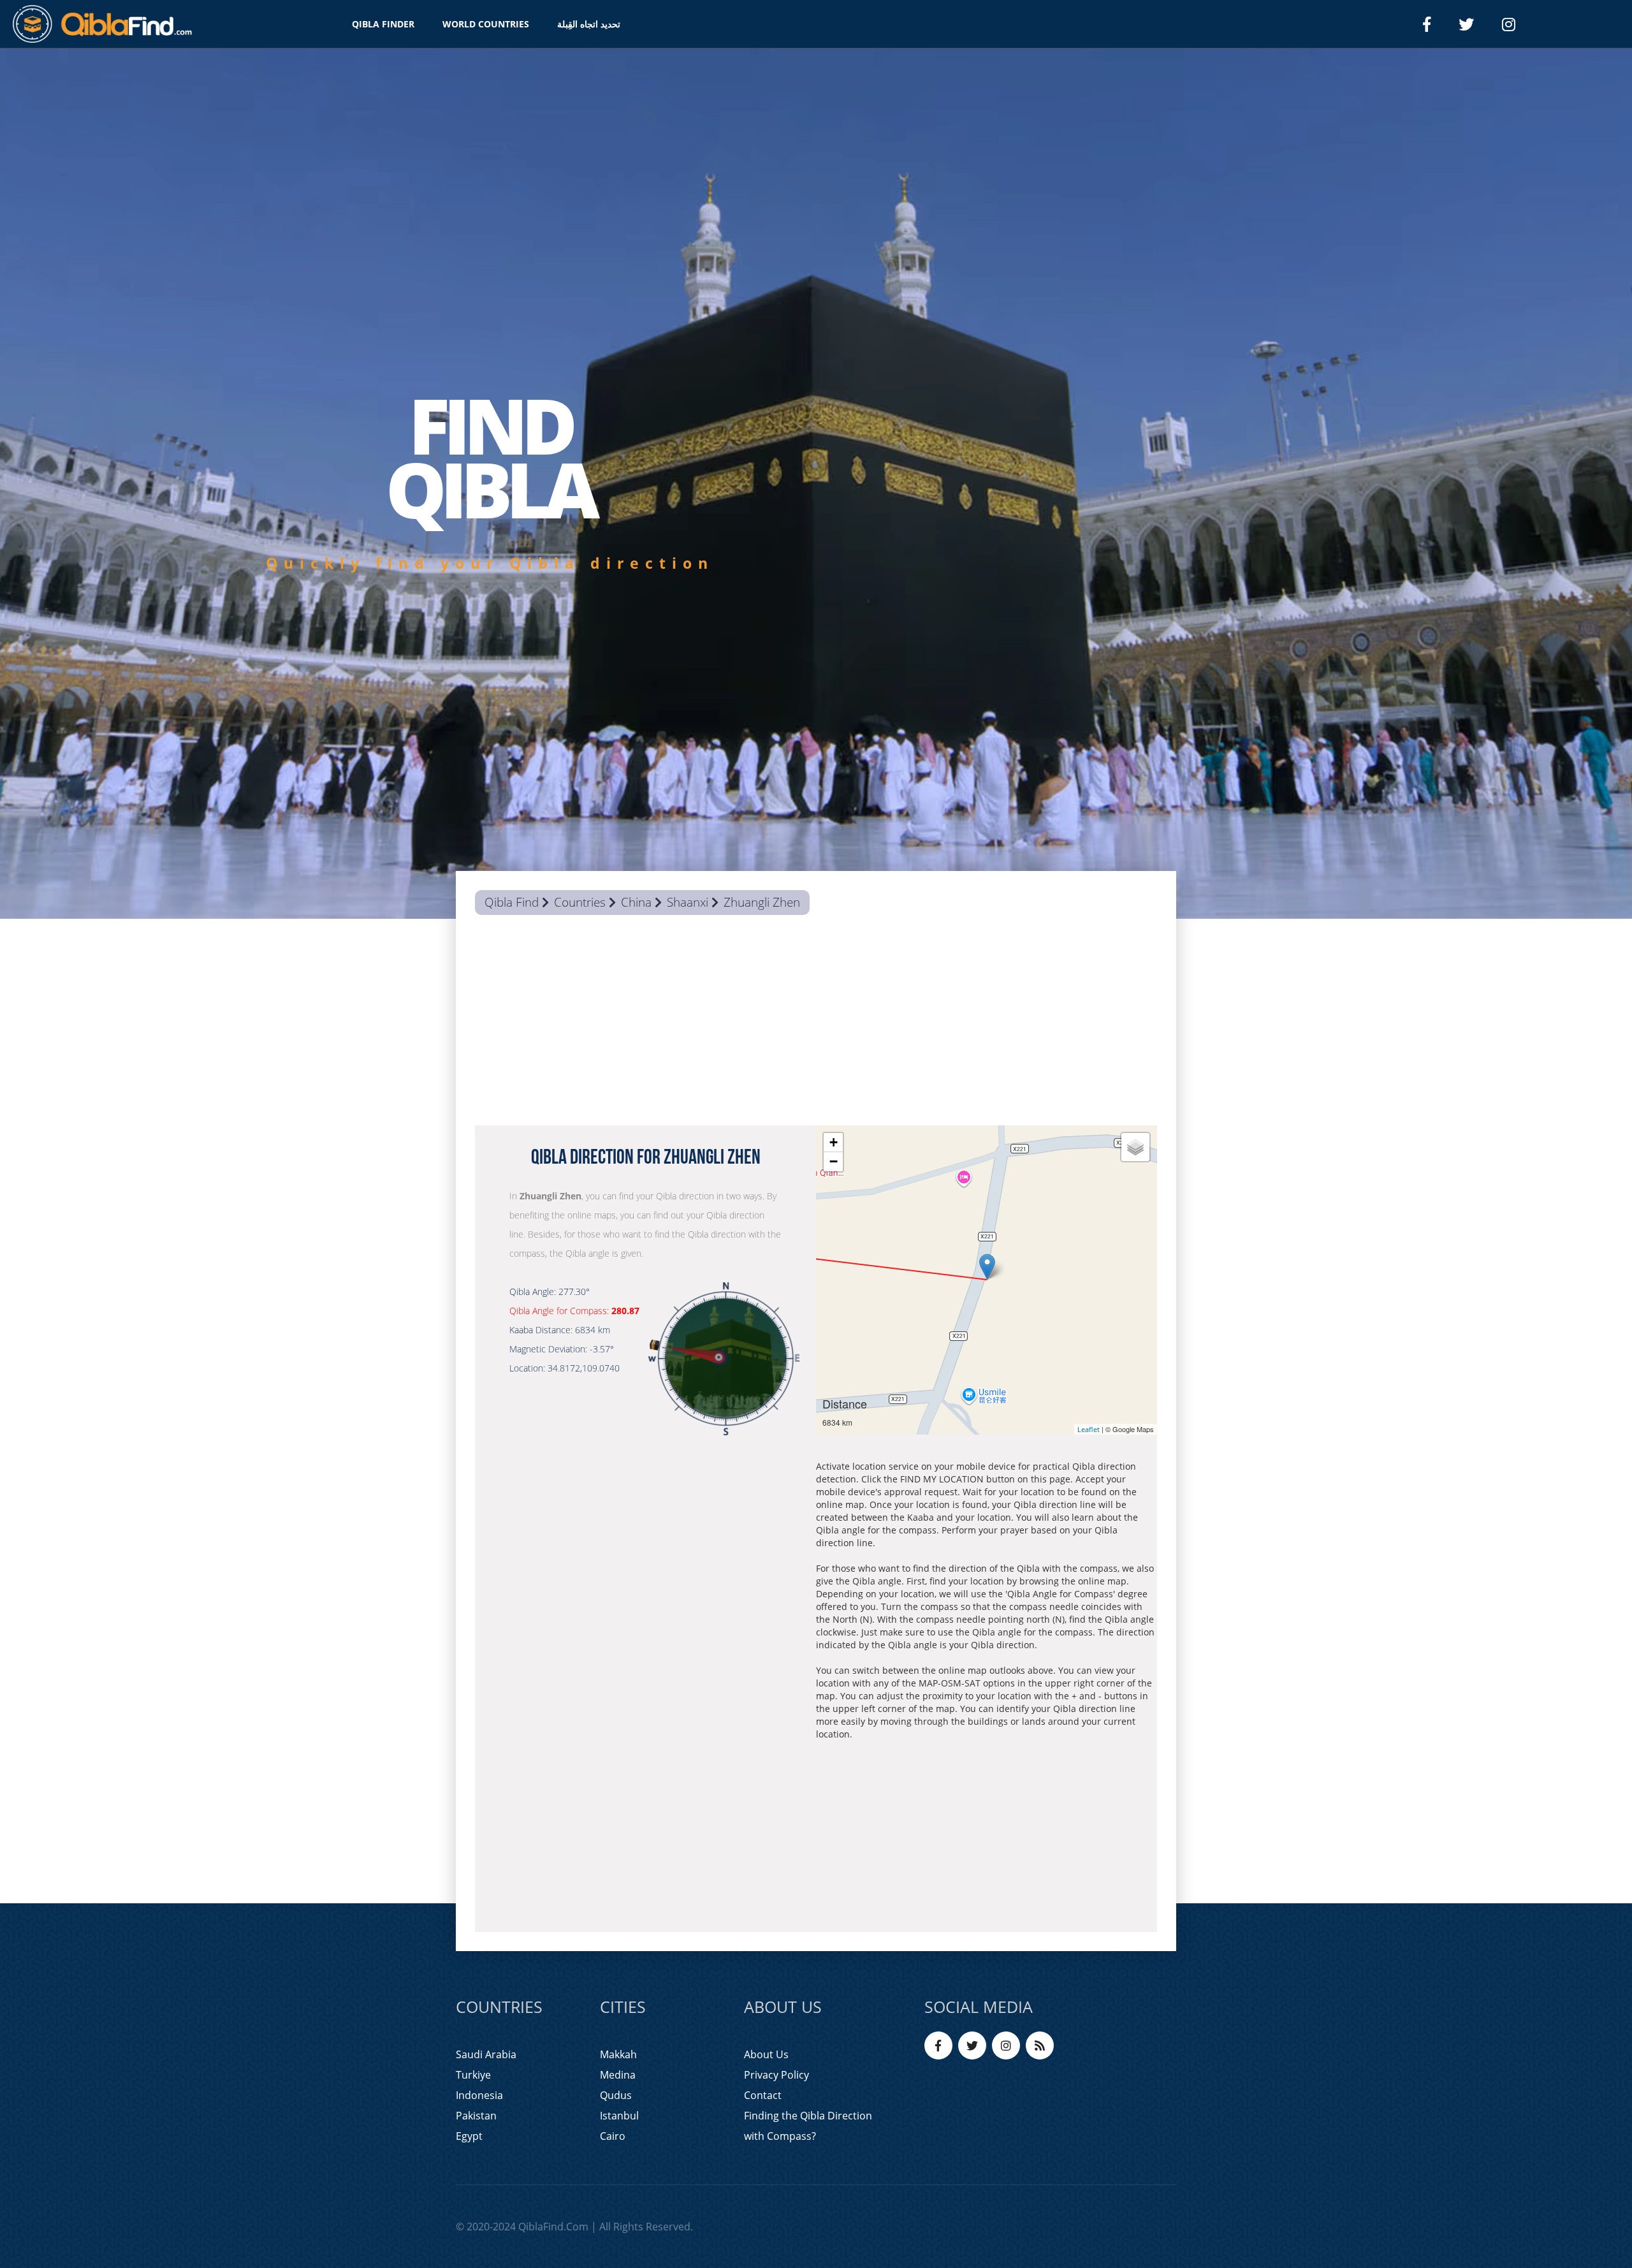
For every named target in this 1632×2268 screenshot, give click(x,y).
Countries (580, 902)
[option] (816, 484)
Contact (763, 2095)
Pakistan (476, 2116)
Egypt (469, 2136)
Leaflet (1089, 1429)
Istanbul (619, 2116)
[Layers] (1135, 1147)
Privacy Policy (776, 2075)
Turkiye (473, 2075)
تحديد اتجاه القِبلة (589, 24)
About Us (766, 2054)
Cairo (613, 2136)
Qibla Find (512, 902)
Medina (618, 2075)
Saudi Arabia (486, 2054)
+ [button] (834, 1142)
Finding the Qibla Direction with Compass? (808, 2126)
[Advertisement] (816, 1023)
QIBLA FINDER (383, 24)
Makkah (618, 2054)
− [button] (834, 1161)
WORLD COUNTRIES (486, 24)
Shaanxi (688, 902)
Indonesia (479, 2095)
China (636, 902)
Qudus (616, 2095)
